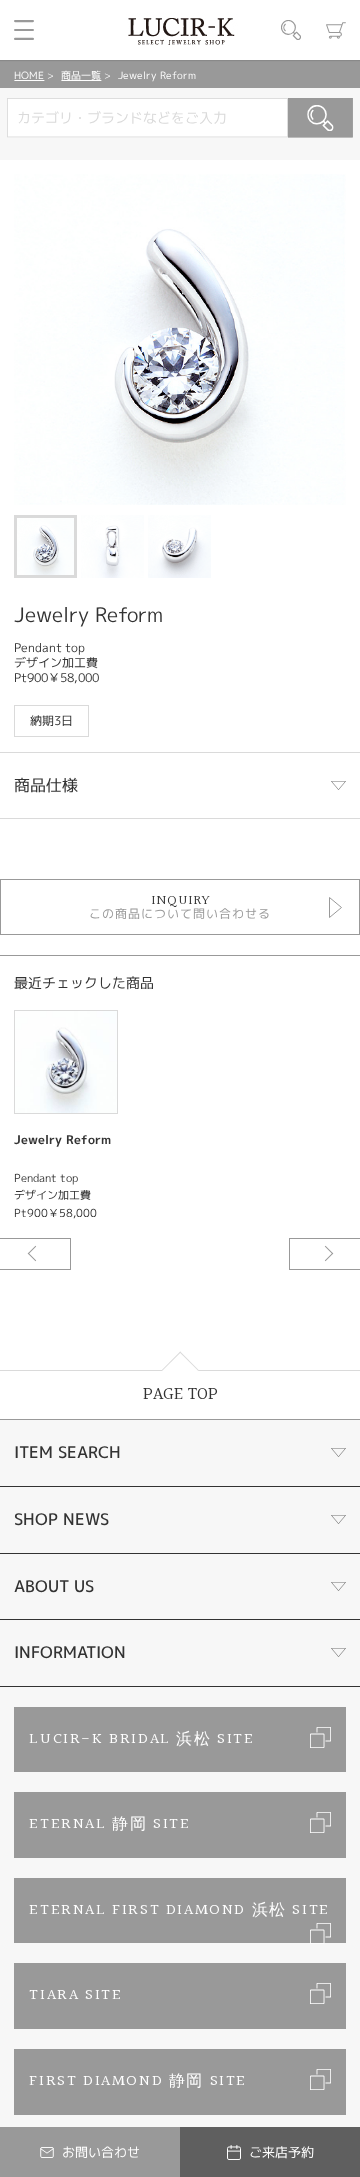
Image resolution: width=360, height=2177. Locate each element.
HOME (29, 75)
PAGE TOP (180, 1394)
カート (336, 30)
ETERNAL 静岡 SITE (109, 1824)
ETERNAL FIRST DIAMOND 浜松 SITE (179, 1910)
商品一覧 (81, 75)
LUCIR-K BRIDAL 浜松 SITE (141, 1739)
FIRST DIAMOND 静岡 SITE (138, 2081)
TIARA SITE (75, 1995)
